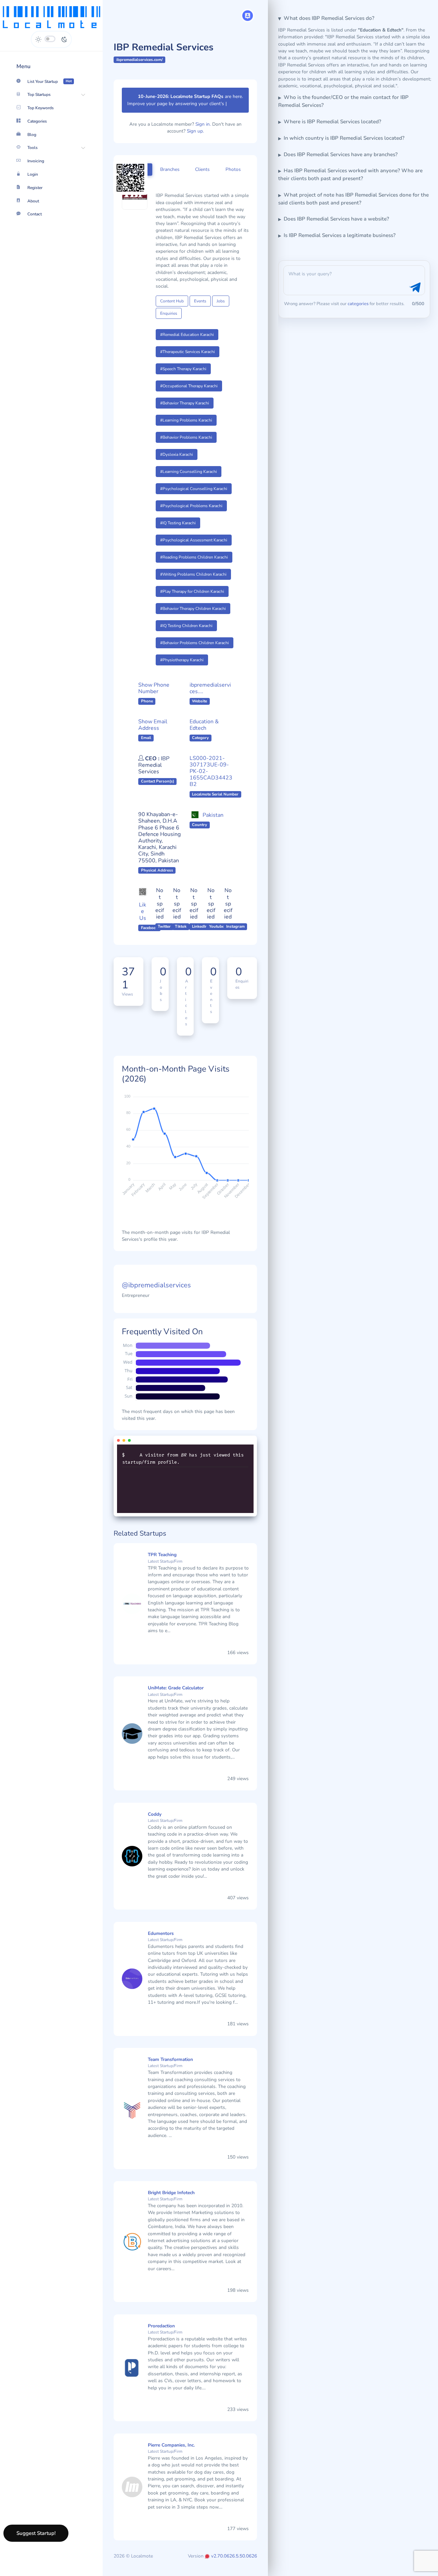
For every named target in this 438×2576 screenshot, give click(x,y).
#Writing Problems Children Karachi (193, 581)
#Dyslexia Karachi (177, 461)
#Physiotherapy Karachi (182, 667)
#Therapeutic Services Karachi (188, 359)
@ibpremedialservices (156, 1292)
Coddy (155, 1821)
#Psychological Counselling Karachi (194, 496)
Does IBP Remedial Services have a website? (336, 219)
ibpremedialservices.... (210, 695)
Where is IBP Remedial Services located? (332, 122)
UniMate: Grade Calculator (176, 1695)
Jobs (221, 308)
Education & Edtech (204, 732)
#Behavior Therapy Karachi (185, 410)
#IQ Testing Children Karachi (186, 633)
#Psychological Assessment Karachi (194, 547)
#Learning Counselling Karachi (189, 478)
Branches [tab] (170, 176)
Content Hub (172, 308)
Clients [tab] (202, 176)
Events (200, 308)
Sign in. (203, 131)
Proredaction (161, 2333)
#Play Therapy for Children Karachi (192, 598)
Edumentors (161, 1940)
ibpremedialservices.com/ (140, 60)
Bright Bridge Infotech (171, 2199)
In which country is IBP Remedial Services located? (344, 138)
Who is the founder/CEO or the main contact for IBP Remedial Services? (343, 101)
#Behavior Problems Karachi (186, 444)
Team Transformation (170, 2066)
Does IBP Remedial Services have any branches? (341, 154)
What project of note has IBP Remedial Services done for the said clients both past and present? (353, 199)
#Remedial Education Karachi (187, 341)
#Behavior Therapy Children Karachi (193, 615)
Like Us (143, 918)
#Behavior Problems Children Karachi (195, 650)
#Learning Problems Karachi (186, 427)
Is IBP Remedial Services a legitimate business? (340, 235)
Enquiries (169, 320)
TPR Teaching (162, 1562)
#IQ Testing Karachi (178, 530)
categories (358, 304)
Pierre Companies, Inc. (171, 2452)
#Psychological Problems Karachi (191, 513)
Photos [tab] (233, 176)
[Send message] (414, 288)
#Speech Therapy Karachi (183, 376)
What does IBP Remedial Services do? (329, 18)
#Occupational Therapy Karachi (189, 393)
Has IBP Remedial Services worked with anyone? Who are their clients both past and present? (350, 174)
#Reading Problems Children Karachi (194, 564)
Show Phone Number (154, 695)
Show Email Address (153, 732)
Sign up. (195, 138)
